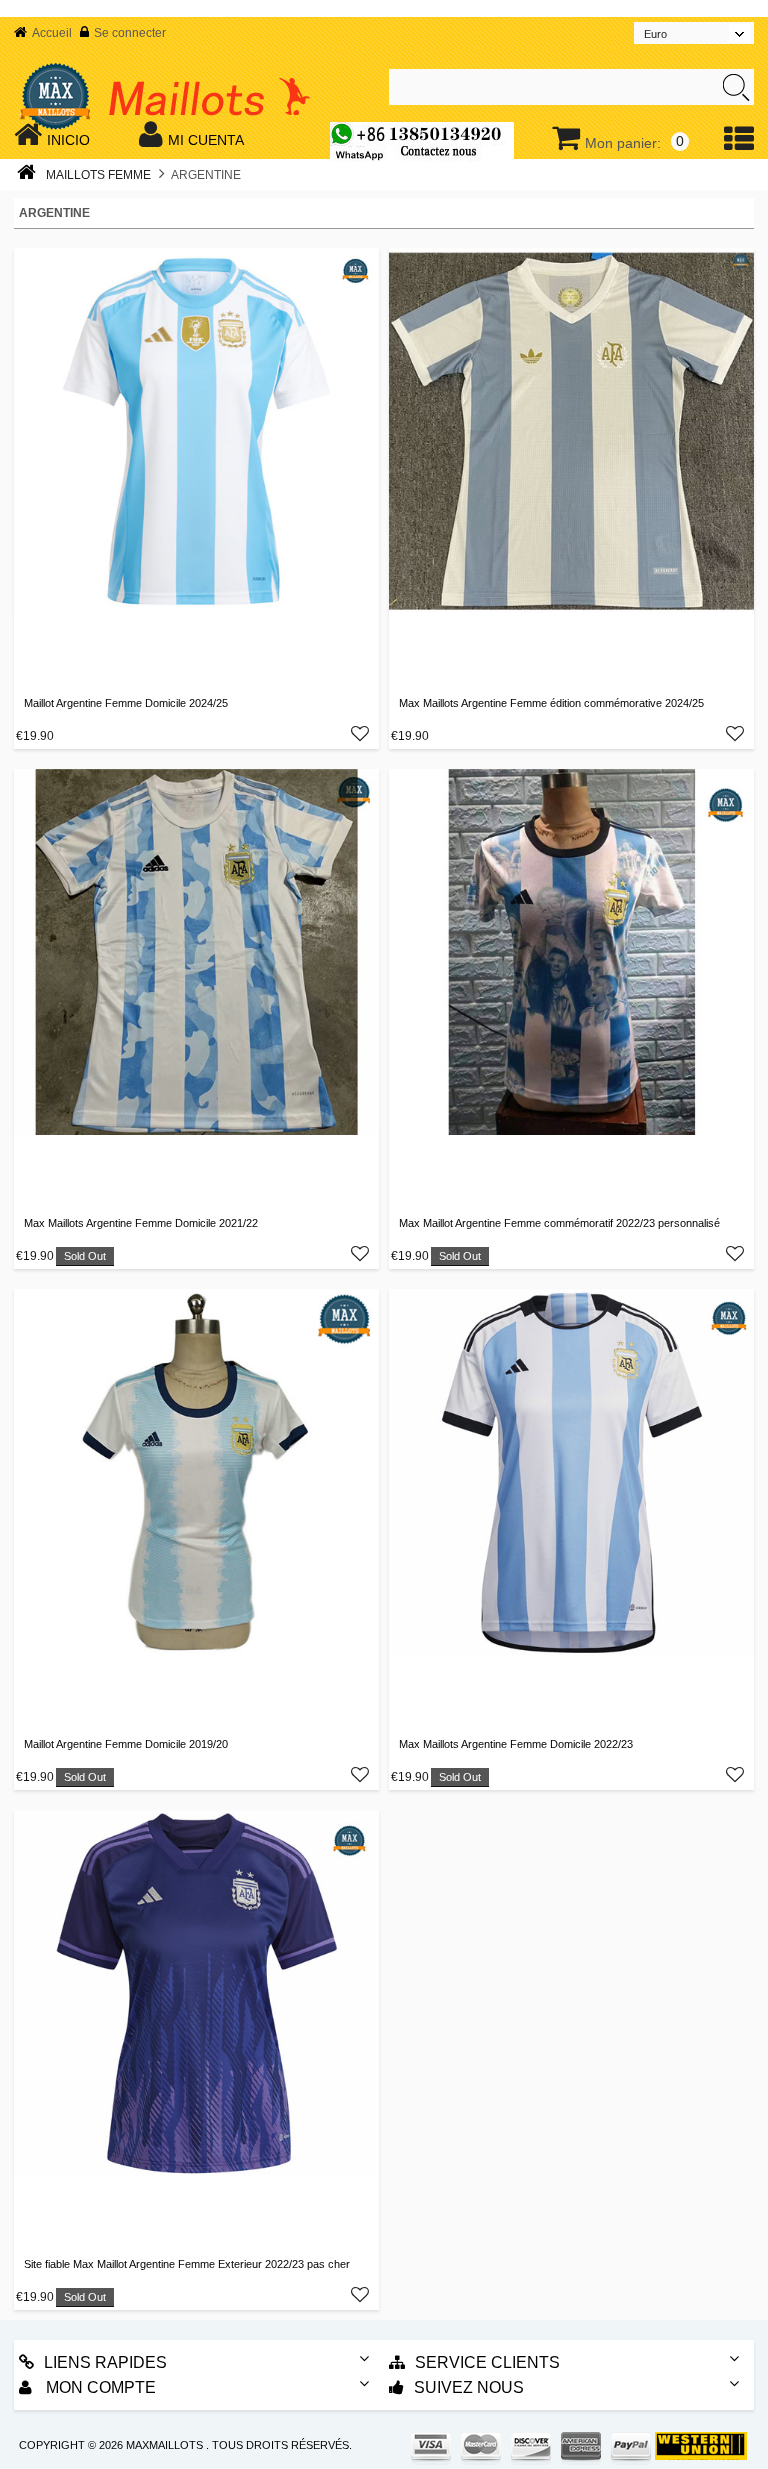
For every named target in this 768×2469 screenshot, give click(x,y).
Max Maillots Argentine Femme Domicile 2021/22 (141, 1223)
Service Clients (487, 2362)
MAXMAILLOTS (164, 2445)
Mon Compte (99, 2387)
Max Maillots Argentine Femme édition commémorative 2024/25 (551, 703)
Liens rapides (105, 2362)
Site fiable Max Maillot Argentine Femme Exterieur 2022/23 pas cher (187, 2264)
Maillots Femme (98, 175)
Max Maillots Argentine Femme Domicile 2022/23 (516, 1744)
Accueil (52, 33)
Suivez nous (469, 2387)
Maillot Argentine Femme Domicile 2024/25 (126, 703)
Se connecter (130, 33)
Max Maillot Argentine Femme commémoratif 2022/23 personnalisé (559, 1223)
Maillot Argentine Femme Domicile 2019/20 (126, 1744)
